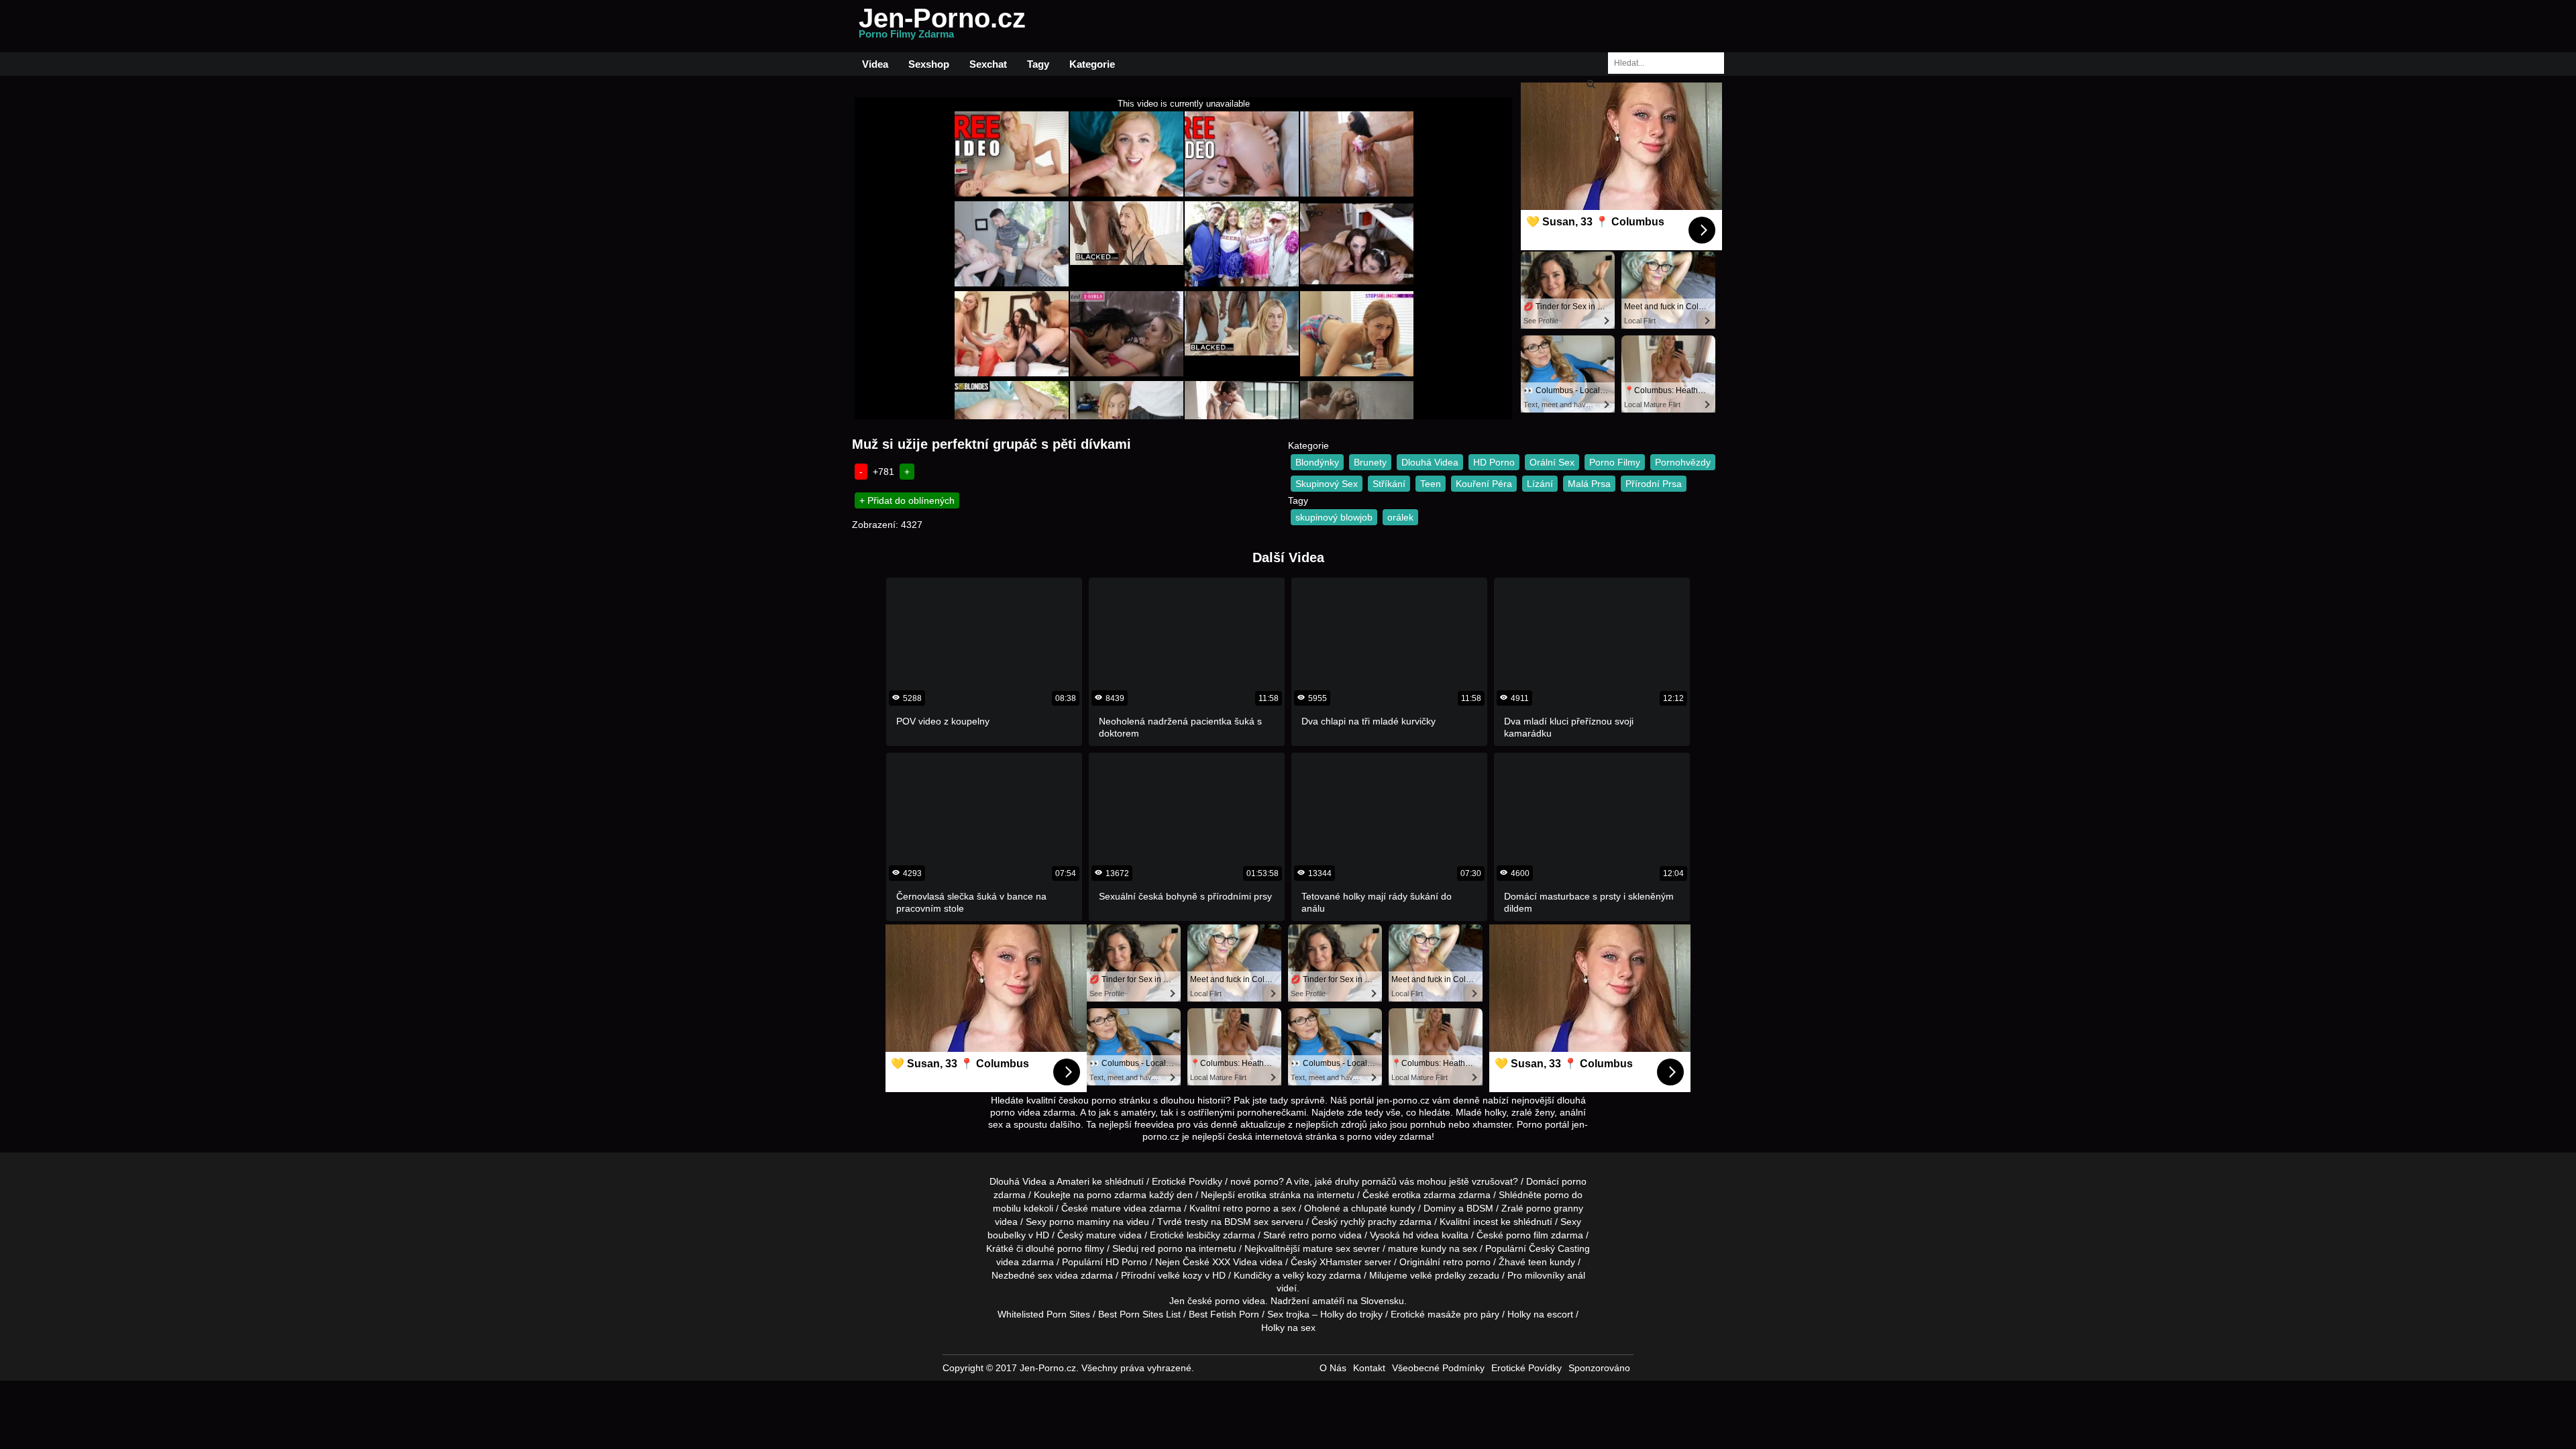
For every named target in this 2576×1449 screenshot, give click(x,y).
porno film (1527, 1235)
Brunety (1370, 462)
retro (1453, 1262)
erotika (1252, 1195)
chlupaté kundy (1383, 1208)
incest (1486, 1222)
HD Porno (1494, 462)
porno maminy (1080, 1222)
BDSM (1480, 1208)
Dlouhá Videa (1430, 462)
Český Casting (1559, 1248)
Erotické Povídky (1187, 1181)
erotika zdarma (1424, 1195)
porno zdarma (1117, 1195)
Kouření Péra (1484, 484)
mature (1106, 1208)
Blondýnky (1317, 462)
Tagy (1038, 64)
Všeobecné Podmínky (1438, 1368)
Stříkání (1389, 484)
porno (1574, 1181)
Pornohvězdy (1683, 462)
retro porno (1247, 1208)
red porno (1162, 1248)
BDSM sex (1246, 1222)
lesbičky (1203, 1235)
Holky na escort (1540, 1314)
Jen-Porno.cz (942, 26)
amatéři (1328, 1301)
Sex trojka (1288, 1314)
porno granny (1555, 1208)
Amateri (1073, 1181)
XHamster (1341, 1262)
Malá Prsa (1589, 484)
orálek (1400, 517)
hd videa (1421, 1235)
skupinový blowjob (1334, 517)
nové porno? (1257, 1181)
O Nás (1333, 1368)
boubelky (1007, 1235)
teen (1538, 1262)
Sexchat (988, 64)
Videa (875, 64)
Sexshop (929, 64)
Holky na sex (1288, 1328)
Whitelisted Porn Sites (1044, 1314)
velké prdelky (1438, 1275)
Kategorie (1092, 64)
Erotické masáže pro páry (1445, 1314)
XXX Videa (1235, 1262)
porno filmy (1081, 1248)
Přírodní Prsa (1654, 484)
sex (1045, 1275)
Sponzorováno (1599, 1368)
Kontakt (1369, 1368)
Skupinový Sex (1327, 484)
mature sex (1327, 1248)
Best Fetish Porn (1224, 1314)
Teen (1431, 484)
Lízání (1540, 484)
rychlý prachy (1368, 1222)
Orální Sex (1552, 462)
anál (1576, 1275)
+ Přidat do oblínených (907, 500)
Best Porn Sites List (1139, 1314)
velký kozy (1304, 1275)
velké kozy (1180, 1275)
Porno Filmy (1615, 462)
